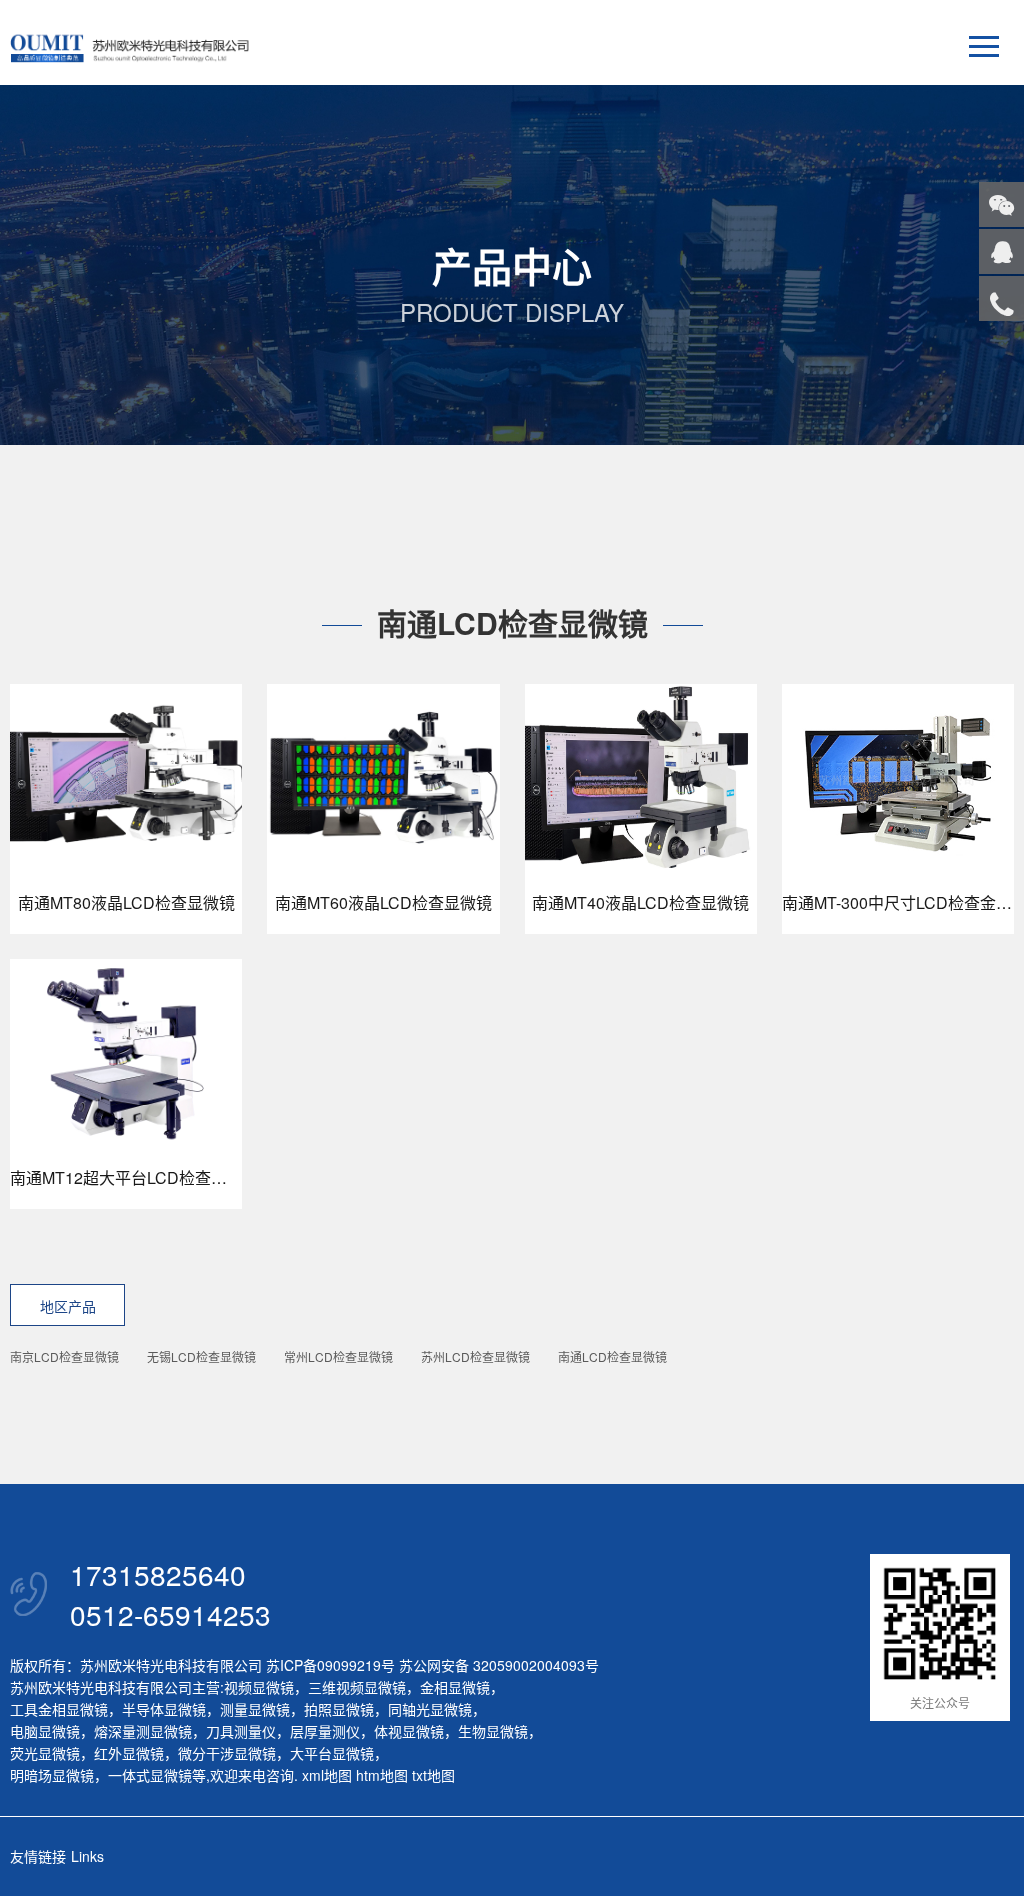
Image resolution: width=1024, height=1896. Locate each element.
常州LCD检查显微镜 (338, 1356)
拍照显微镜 (339, 1709)
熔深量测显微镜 (143, 1731)
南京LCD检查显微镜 (64, 1356)
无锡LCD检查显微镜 (201, 1356)
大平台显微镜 (332, 1753)
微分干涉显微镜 (227, 1753)
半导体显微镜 (164, 1709)
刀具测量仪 (241, 1731)
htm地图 (382, 1775)
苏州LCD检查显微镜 (475, 1356)
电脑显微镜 (45, 1731)
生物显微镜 (493, 1731)
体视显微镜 (409, 1731)
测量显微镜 (255, 1709)
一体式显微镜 (150, 1775)
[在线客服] (1001, 251)
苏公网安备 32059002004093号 (497, 1665)
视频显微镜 (259, 1687)
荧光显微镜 (45, 1753)
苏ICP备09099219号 (330, 1665)
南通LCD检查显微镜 (612, 1356)
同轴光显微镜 (430, 1709)
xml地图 (327, 1775)
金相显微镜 (455, 1687)
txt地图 (433, 1775)
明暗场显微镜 (52, 1775)
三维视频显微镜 (357, 1687)
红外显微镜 (129, 1753)
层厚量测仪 (325, 1731)
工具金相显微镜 (59, 1709)
